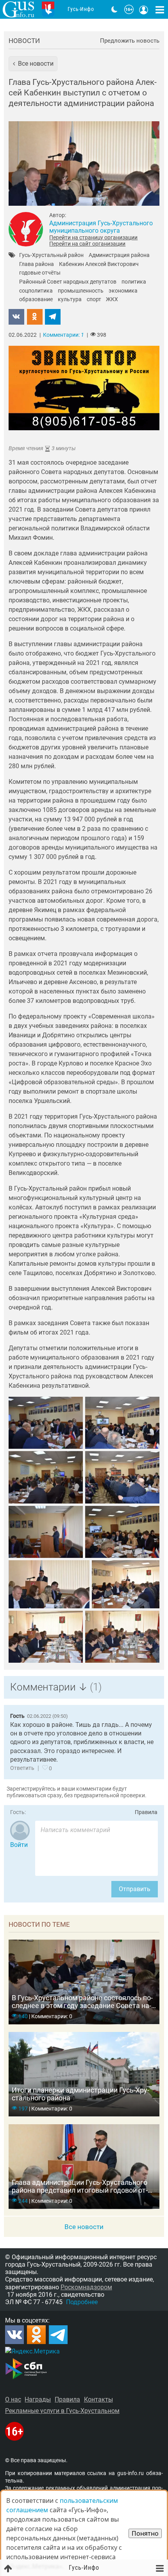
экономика (123, 291)
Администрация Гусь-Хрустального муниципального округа (101, 227)
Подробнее (82, 2302)
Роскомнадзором (86, 2287)
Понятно (145, 2533)
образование (36, 300)
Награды (38, 2399)
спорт (94, 300)
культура (70, 300)
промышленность (81, 291)
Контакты (98, 2399)
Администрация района (119, 255)
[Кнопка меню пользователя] (144, 9)
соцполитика (36, 291)
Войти (19, 1845)
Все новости (84, 2227)
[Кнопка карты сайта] (160, 9)
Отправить (135, 1889)
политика (134, 282)
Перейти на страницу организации (93, 237)
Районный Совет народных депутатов (68, 282)
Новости (24, 41)
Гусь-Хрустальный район (51, 255)
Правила (146, 1812)
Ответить (22, 1768)
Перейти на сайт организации (87, 244)
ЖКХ (112, 300)
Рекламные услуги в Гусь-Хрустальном (62, 2411)
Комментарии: (63, 335)
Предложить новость (130, 41)
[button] (33, 64)
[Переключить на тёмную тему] (114, 9)
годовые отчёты (40, 273)
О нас (13, 2399)
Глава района (37, 264)
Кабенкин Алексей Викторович (99, 264)
